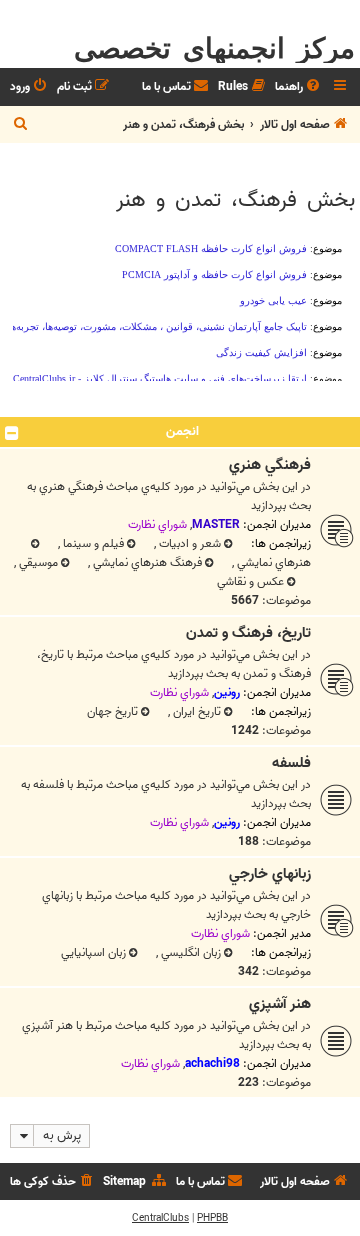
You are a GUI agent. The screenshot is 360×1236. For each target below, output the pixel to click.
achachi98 (212, 1063)
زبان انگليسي (189, 952)
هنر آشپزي (280, 1004)
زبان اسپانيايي (93, 952)
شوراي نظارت (157, 524)
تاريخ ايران (195, 711)
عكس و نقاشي (250, 581)
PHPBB (212, 1218)
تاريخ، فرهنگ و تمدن (248, 633)
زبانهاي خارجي (270, 874)
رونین (227, 692)
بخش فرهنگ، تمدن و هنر (235, 200)
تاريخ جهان (112, 711)
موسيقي (37, 562)
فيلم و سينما (92, 543)
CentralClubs (160, 1218)
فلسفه (291, 763)
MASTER (216, 524)
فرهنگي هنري (270, 465)
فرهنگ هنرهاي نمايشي (146, 562)
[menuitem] (299, 87)
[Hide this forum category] (12, 433)
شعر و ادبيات (188, 543)
